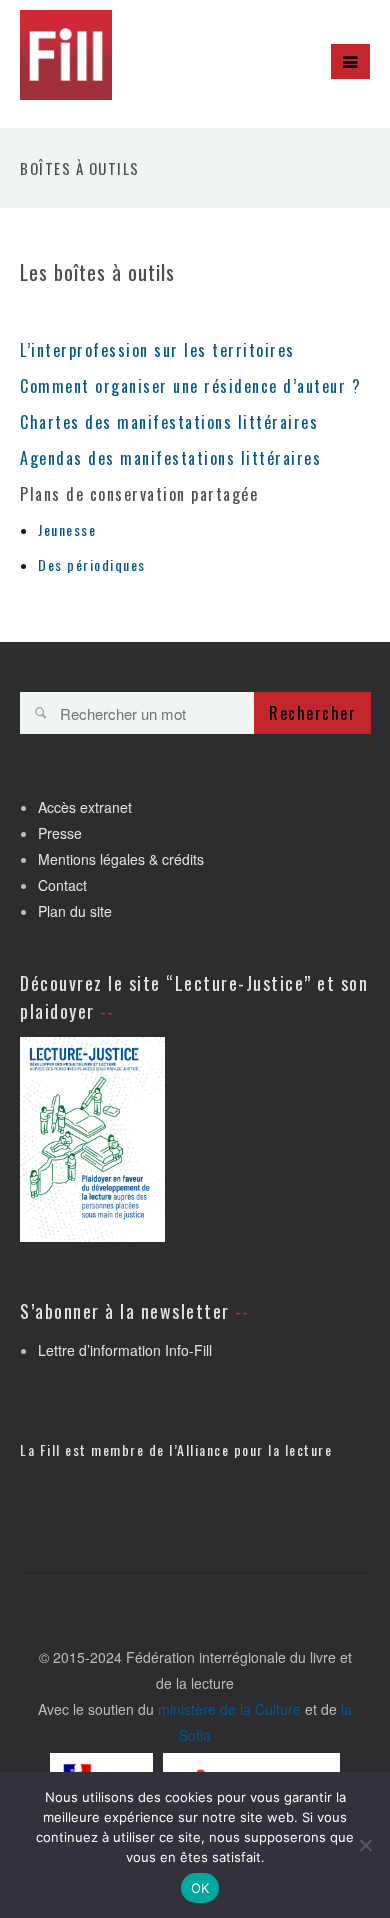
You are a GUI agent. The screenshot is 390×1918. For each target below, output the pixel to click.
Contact (62, 885)
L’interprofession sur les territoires (157, 350)
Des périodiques (92, 564)
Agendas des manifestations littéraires (170, 458)
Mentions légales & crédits (121, 859)
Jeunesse (67, 529)
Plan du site (75, 911)
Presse (60, 833)
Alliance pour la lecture (254, 1449)
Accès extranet (85, 807)
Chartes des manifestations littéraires (169, 422)
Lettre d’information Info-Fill (125, 1350)
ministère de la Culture (229, 1709)
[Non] (365, 1845)
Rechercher (312, 713)
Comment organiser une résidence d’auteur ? (190, 386)
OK (200, 1888)
